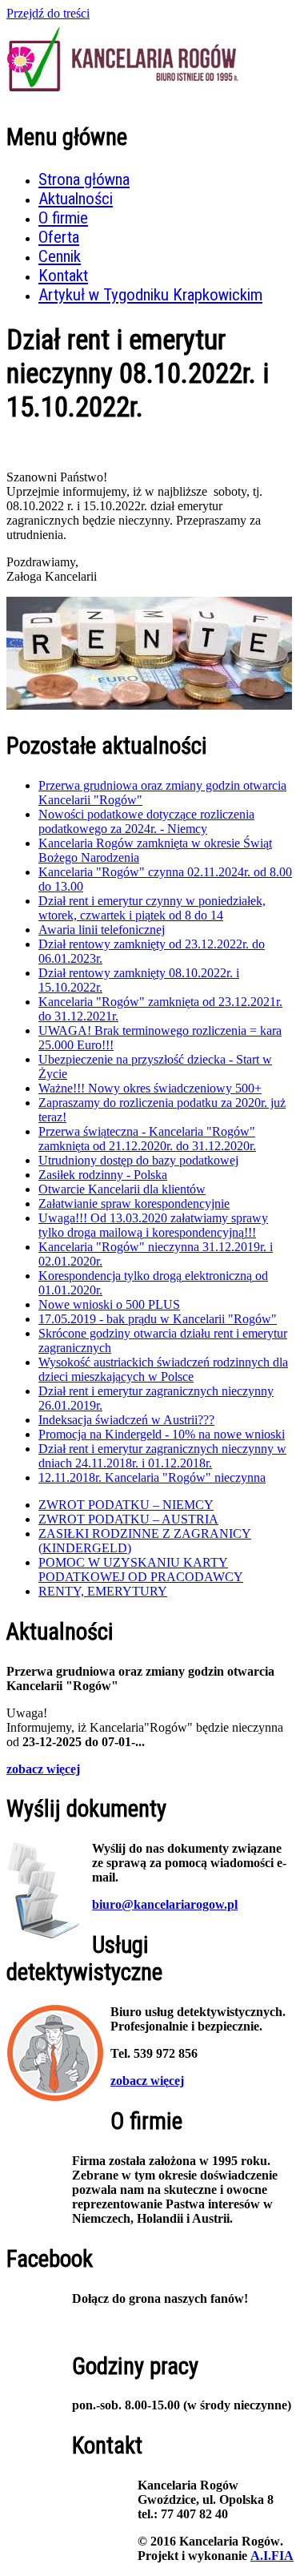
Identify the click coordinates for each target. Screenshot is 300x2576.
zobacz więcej (43, 1769)
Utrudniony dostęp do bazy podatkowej (138, 1160)
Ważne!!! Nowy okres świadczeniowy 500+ (150, 1088)
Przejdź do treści (48, 13)
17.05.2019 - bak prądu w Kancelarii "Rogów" (158, 1319)
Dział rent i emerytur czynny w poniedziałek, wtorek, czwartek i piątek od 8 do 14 (152, 908)
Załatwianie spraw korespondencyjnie (134, 1203)
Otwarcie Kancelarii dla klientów (122, 1189)
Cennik (60, 256)
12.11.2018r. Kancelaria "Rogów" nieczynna (152, 1477)
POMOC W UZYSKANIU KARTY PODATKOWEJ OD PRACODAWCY (141, 1570)
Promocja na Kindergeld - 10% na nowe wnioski (162, 1434)
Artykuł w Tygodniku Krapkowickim (150, 295)
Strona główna (84, 179)
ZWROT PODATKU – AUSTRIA (128, 1519)
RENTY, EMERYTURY (103, 1591)
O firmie (63, 218)
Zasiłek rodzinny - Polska (103, 1175)
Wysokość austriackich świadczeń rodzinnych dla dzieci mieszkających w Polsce (163, 1369)
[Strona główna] (124, 97)
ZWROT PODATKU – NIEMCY (126, 1505)
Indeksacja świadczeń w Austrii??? (126, 1420)
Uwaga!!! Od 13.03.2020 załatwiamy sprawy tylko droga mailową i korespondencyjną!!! (153, 1225)
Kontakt (63, 276)
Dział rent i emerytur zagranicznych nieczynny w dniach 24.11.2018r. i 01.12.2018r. (162, 1456)
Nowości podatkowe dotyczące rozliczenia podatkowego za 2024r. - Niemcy (146, 821)
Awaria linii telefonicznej (102, 930)
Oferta (59, 237)
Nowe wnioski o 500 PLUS (109, 1304)
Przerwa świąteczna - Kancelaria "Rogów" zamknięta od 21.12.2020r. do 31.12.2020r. (147, 1139)
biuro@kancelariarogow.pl (165, 1904)
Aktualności (76, 199)
